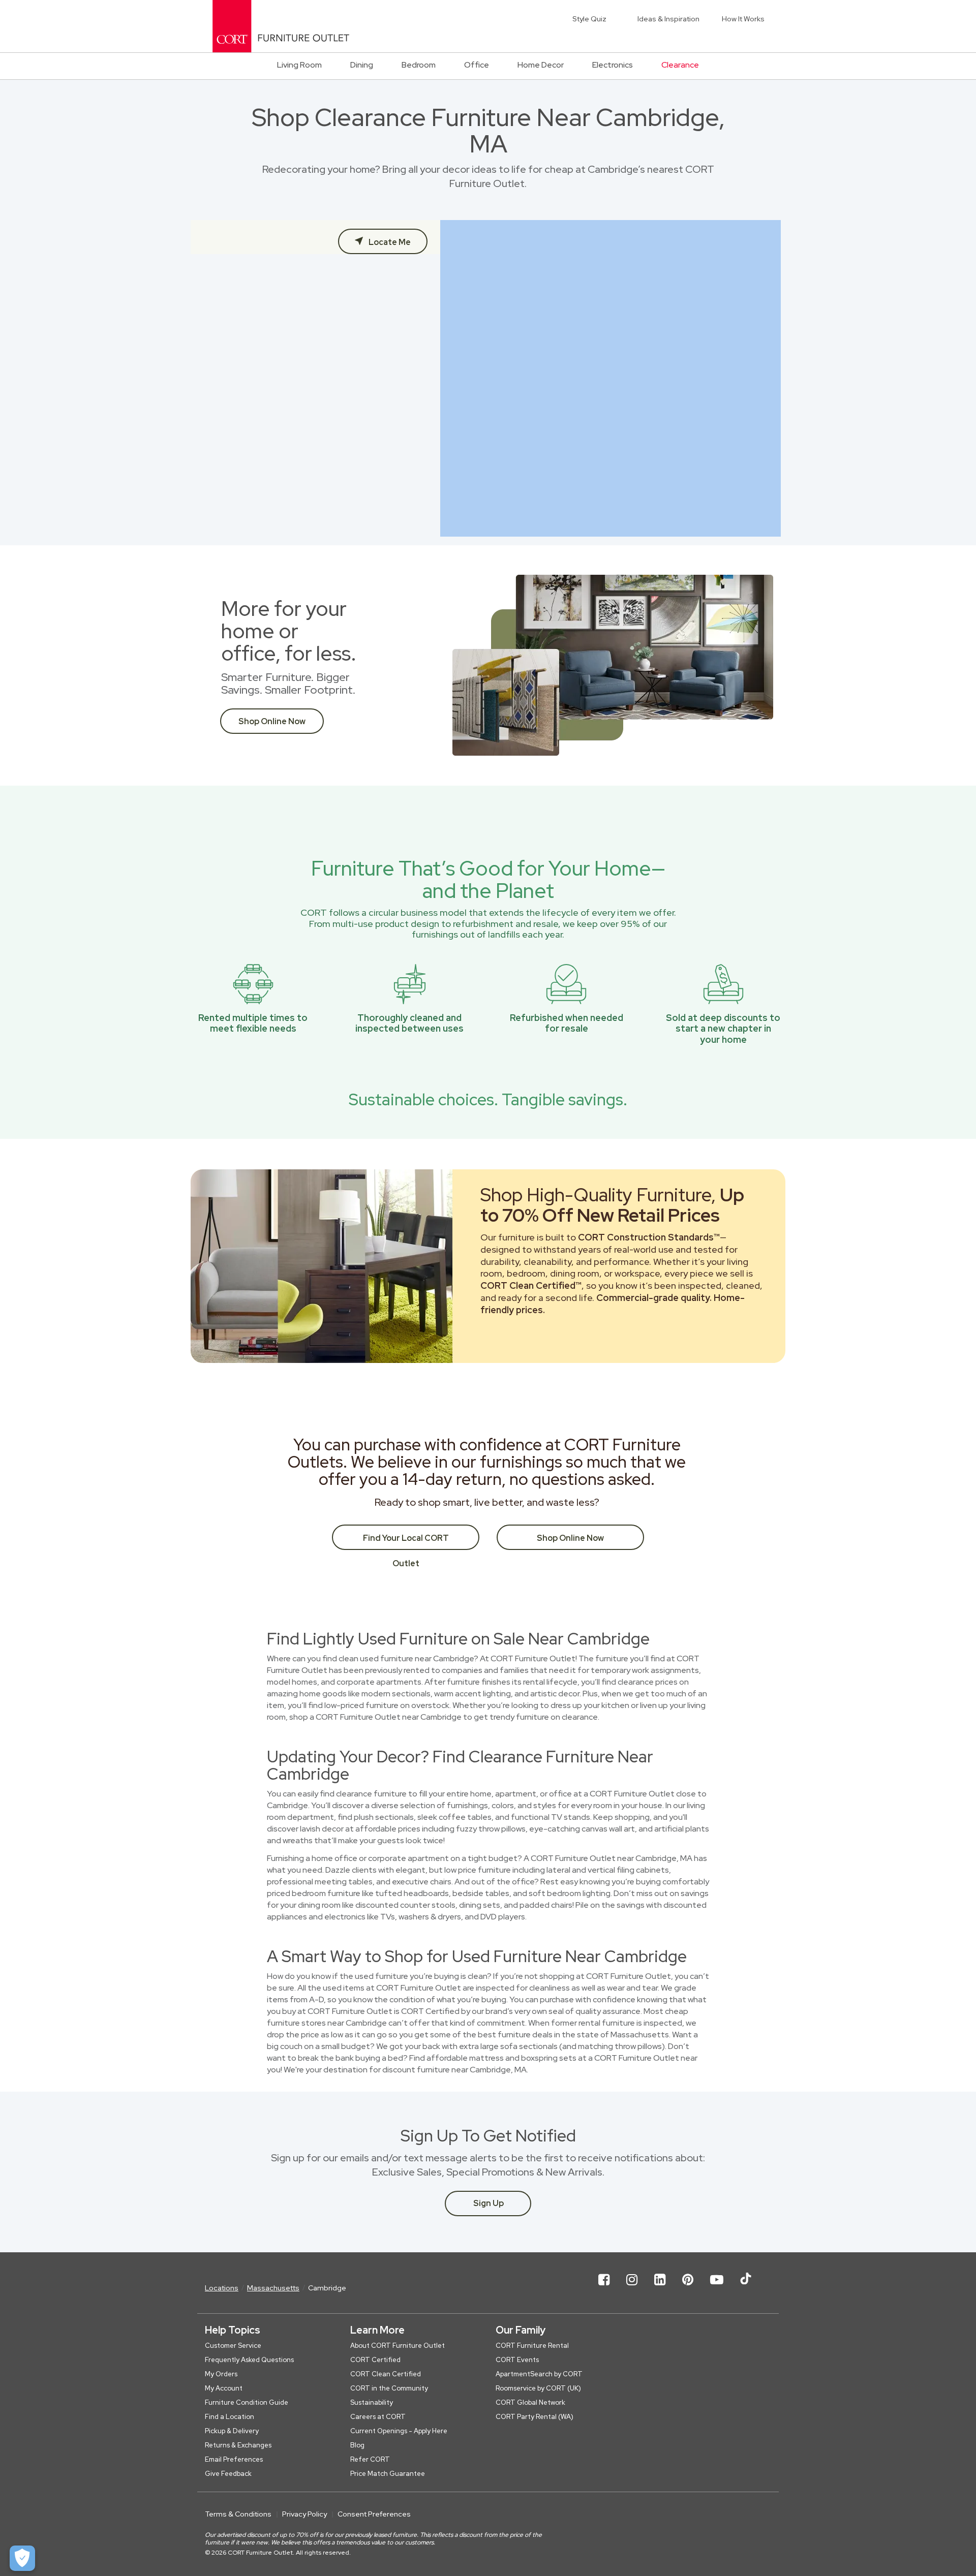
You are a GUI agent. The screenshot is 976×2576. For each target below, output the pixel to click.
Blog (357, 2445)
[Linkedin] (660, 2288)
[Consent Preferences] (22, 2558)
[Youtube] (717, 2288)
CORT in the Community (389, 2388)
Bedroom (419, 65)
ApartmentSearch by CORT (539, 2374)
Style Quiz (589, 19)
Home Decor (541, 65)
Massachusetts (273, 2288)
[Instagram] (632, 2288)
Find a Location (230, 2417)
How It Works (743, 19)
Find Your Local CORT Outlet (406, 1541)
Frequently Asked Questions (249, 2360)
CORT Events (517, 2360)
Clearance (680, 65)
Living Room (299, 65)
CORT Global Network (530, 2402)
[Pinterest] (688, 2288)
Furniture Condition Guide (247, 2402)
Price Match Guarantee (388, 2474)
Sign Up (489, 2203)
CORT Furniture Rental (532, 2346)
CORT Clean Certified (386, 2374)
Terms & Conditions (238, 2514)
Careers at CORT (378, 2417)
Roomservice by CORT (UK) (538, 2388)
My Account (224, 2388)
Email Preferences (234, 2459)
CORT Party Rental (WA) (535, 2417)
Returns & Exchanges (238, 2445)
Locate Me (389, 242)
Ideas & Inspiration (668, 19)
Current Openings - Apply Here (399, 2431)
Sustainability (372, 2402)
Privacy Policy (304, 2514)
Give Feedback (228, 2474)
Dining (362, 65)
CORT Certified (375, 2360)
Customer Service (233, 2346)
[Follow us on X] (746, 2288)
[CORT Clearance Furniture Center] (281, 26)
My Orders (221, 2374)
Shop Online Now (272, 721)
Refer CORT (370, 2459)
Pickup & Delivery (232, 2431)
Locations (222, 2288)
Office (477, 65)
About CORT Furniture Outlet (398, 2346)
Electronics (613, 65)
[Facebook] (604, 2288)
